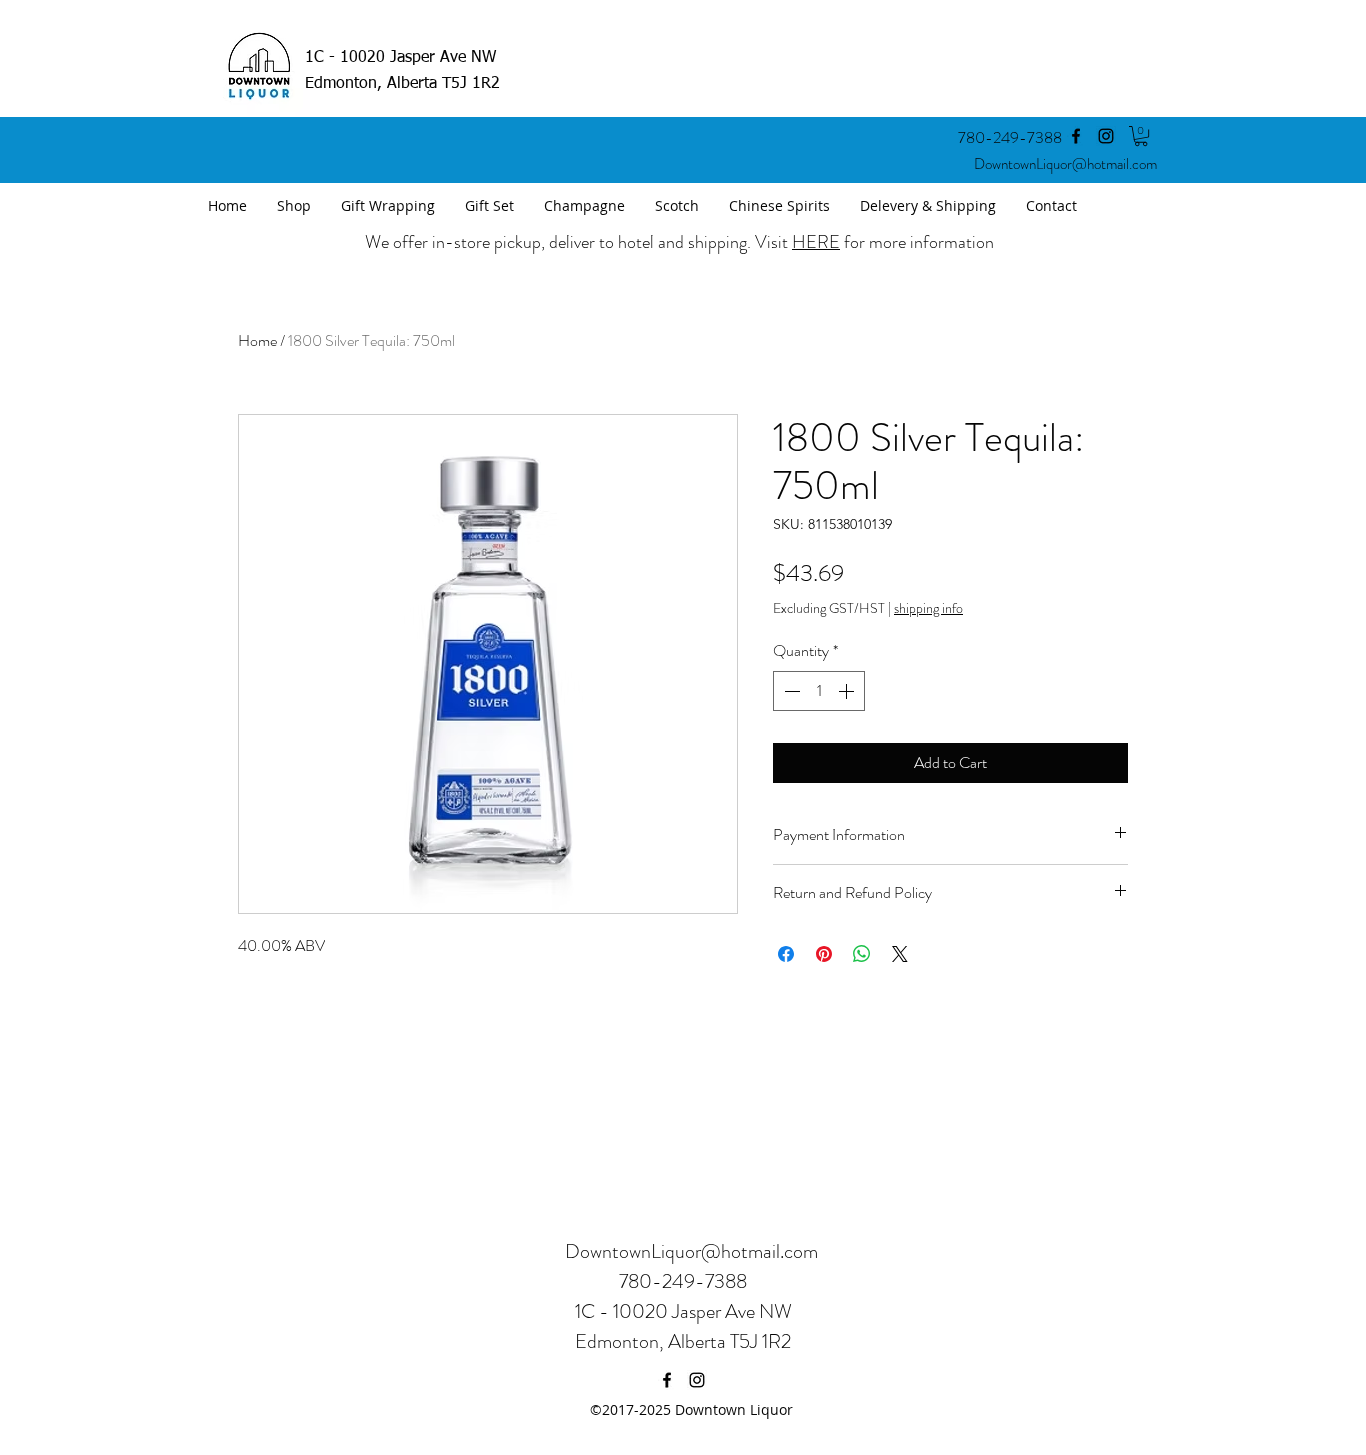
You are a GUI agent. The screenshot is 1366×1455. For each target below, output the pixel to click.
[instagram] (1106, 136)
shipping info (928, 608)
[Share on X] (900, 954)
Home (257, 340)
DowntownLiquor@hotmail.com (1065, 164)
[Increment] (848, 691)
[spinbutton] (819, 691)
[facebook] (1076, 136)
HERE (816, 242)
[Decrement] (790, 691)
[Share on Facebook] (786, 954)
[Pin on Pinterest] (824, 954)
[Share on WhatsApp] (862, 954)
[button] (1141, 136)
